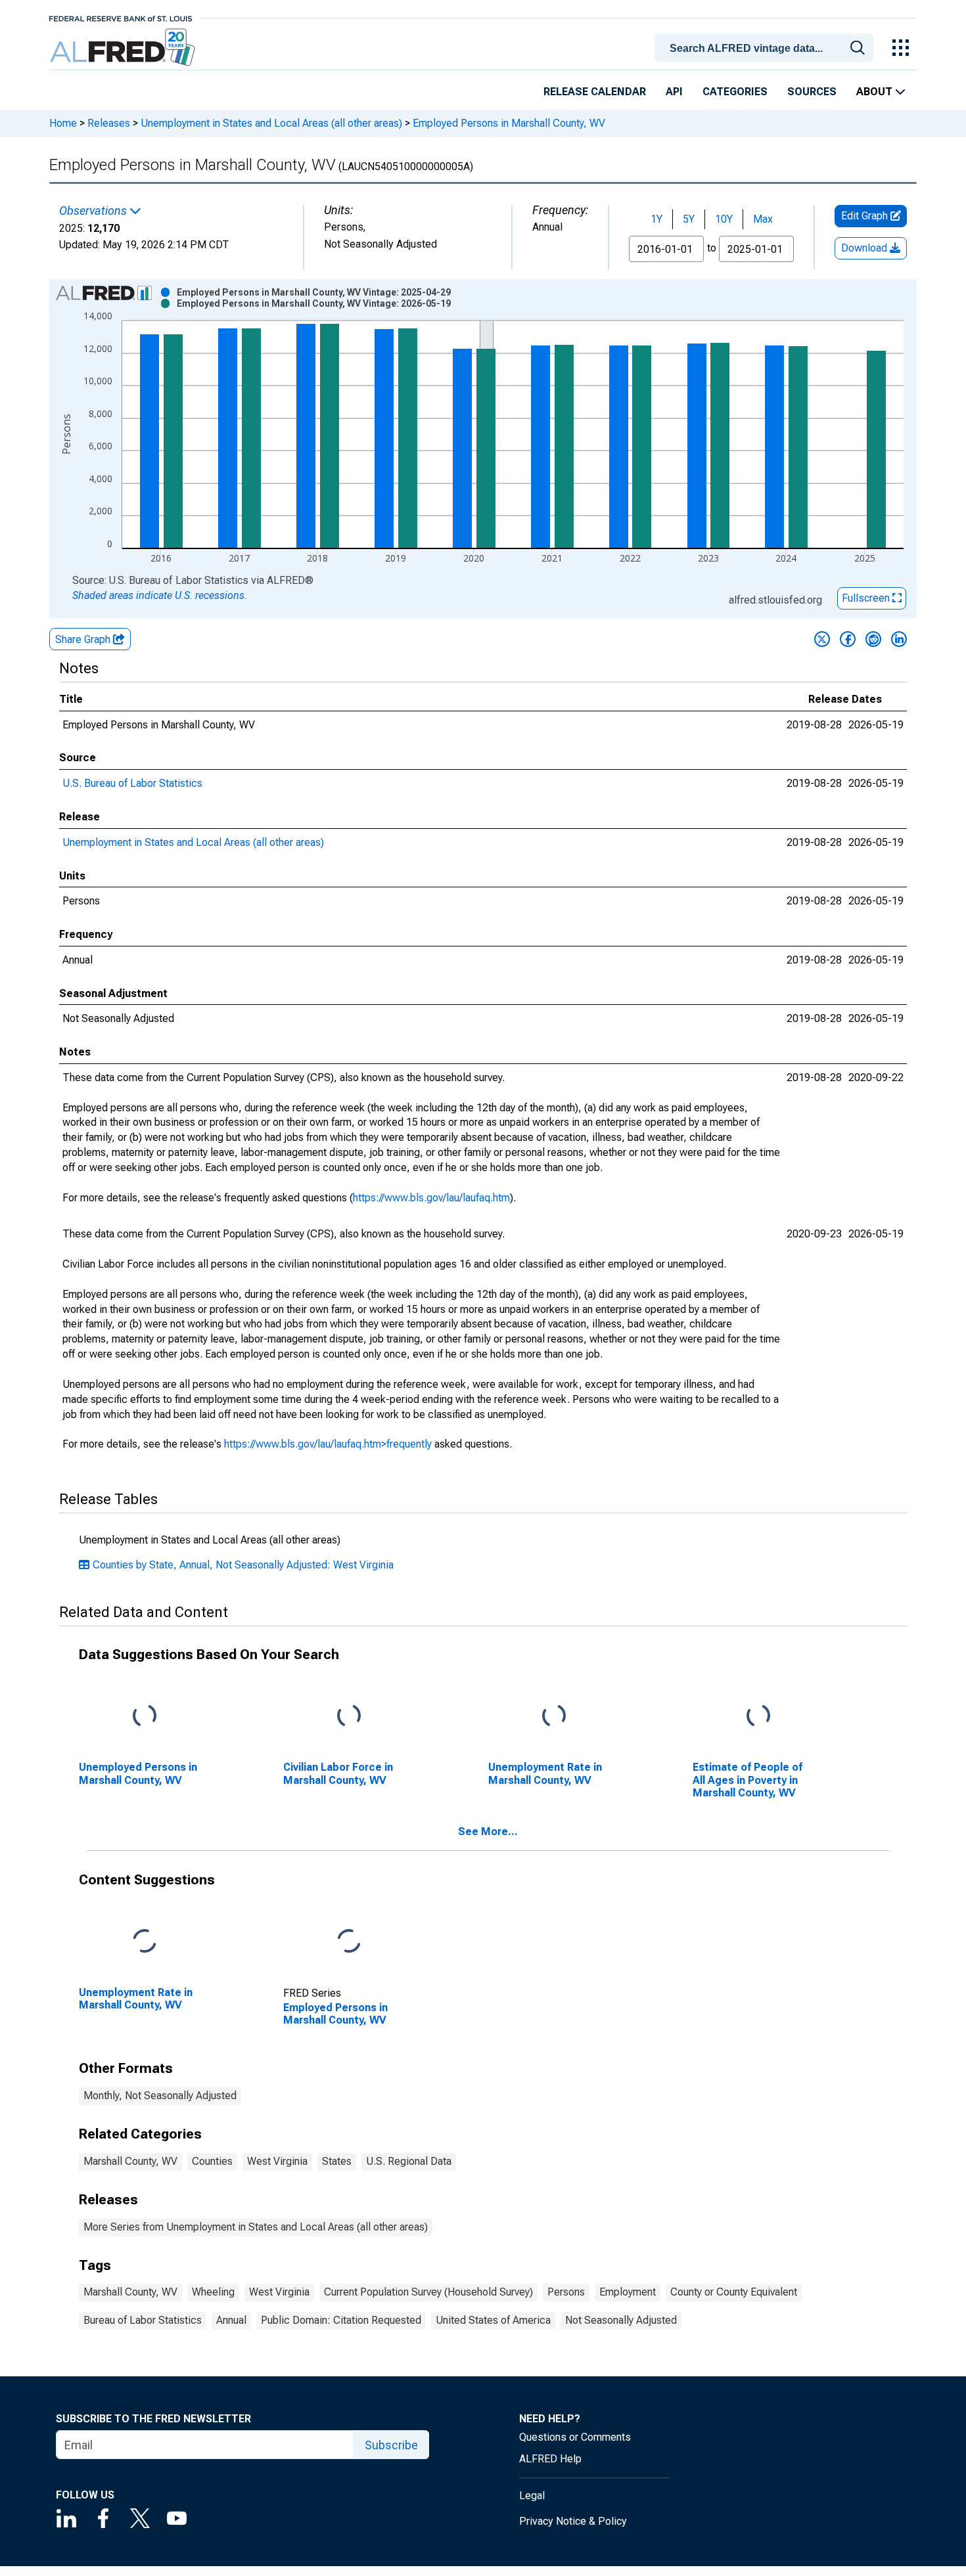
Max (763, 219)
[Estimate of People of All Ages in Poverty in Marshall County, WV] (758, 1717)
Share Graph (84, 639)
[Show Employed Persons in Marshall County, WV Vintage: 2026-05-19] (314, 303)
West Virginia (277, 2161)
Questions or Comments (575, 2437)
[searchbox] (766, 49)
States (337, 2161)
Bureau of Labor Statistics (143, 2320)
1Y (656, 219)
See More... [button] (488, 1832)
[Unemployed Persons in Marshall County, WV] (145, 1717)
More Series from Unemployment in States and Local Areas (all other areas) (256, 2227)
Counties (212, 2161)
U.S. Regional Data (409, 2161)
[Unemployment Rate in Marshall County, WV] (554, 1717)
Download (865, 248)
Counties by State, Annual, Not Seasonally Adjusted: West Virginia (243, 1565)
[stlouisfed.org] (121, 17)
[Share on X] (822, 639)
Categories (735, 92)
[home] (124, 48)
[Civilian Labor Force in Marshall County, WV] (349, 1717)
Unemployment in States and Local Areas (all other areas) (271, 123)
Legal (532, 2496)
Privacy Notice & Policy (573, 2521)
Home (63, 123)
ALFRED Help (550, 2459)
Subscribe (391, 2445)
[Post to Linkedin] (899, 639)
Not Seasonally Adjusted (621, 2320)
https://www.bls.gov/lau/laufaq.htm (431, 1198)
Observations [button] (94, 211)
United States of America (493, 2320)
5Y (689, 219)
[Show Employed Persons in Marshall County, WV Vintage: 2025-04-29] (314, 292)
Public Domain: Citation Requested (341, 2320)
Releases (109, 123)
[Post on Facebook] (848, 639)
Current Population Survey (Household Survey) (428, 2292)
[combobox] (766, 47)
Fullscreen (867, 598)
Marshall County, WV (130, 2161)
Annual (231, 2320)
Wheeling (213, 2292)
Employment (628, 2292)
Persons (566, 2292)
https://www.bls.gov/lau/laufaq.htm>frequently (328, 1444)
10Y (724, 219)
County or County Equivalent (734, 2292)
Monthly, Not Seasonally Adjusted (160, 2096)
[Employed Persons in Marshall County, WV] (349, 1942)
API (674, 92)
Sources (812, 92)
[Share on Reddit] (873, 639)
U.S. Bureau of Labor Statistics (132, 783)
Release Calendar (595, 92)
